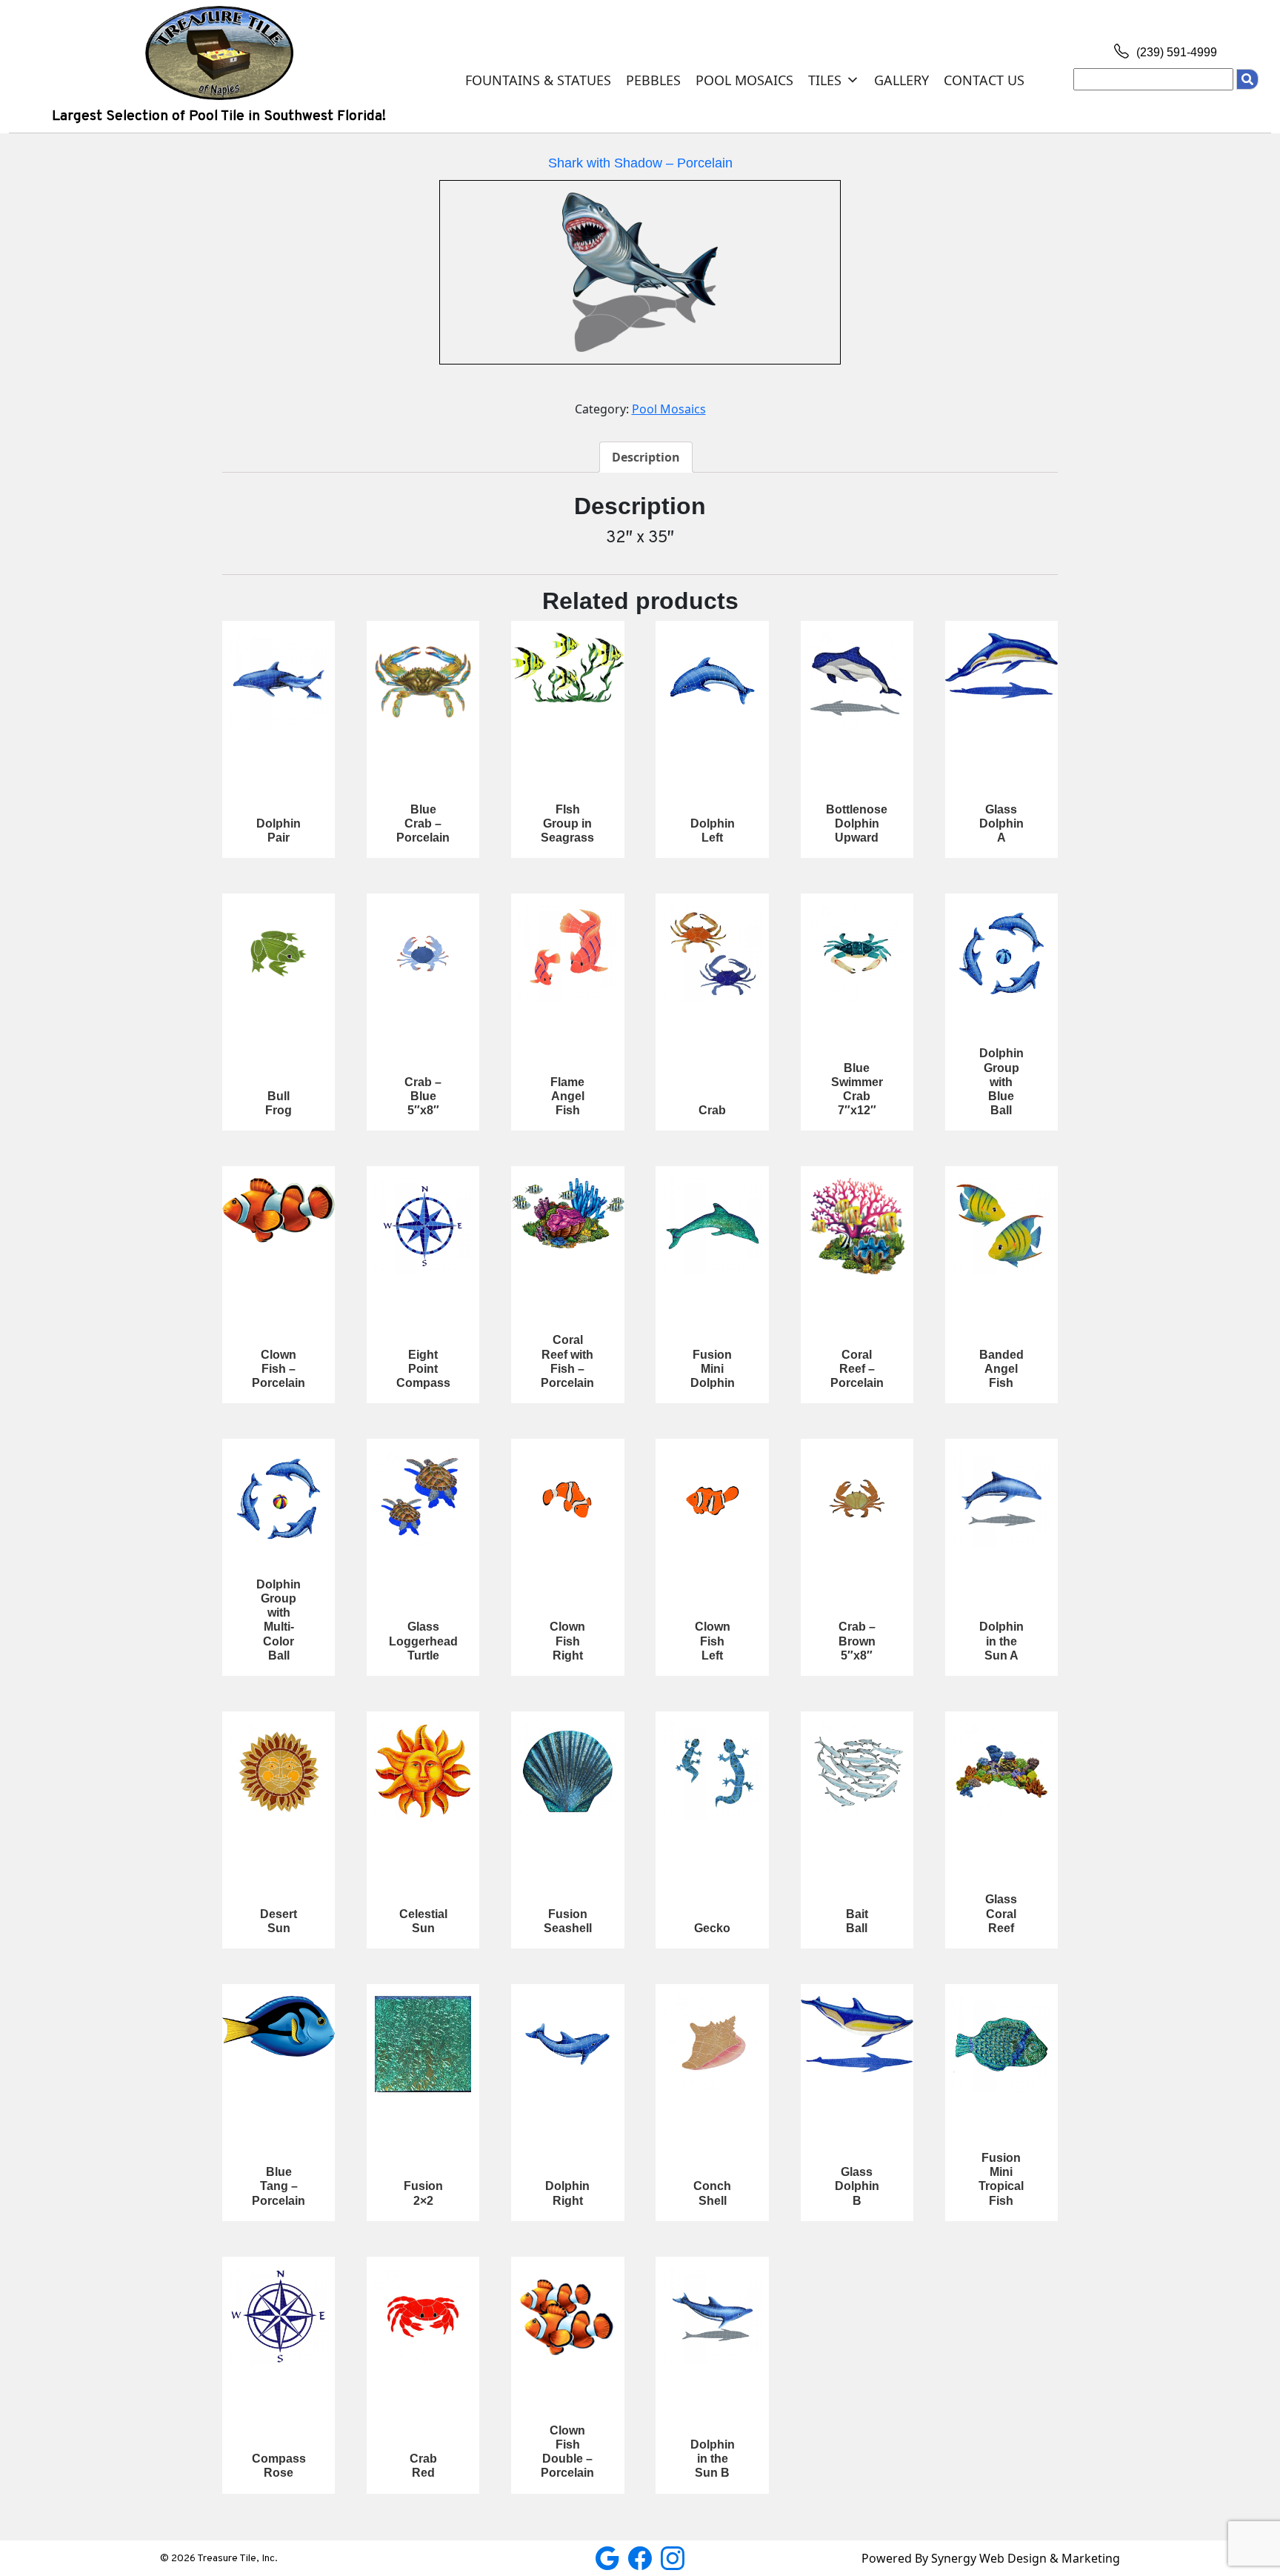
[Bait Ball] (857, 1771)
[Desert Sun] (279, 1771)
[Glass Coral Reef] (1001, 1771)
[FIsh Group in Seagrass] (567, 667)
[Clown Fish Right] (567, 1499)
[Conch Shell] (712, 2044)
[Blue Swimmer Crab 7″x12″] (857, 953)
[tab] (646, 457)
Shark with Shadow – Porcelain (640, 163)
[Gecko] (712, 1771)
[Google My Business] (609, 2557)
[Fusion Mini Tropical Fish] (1001, 2044)
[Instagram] (673, 2557)
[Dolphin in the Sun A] (1001, 1499)
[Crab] (712, 953)
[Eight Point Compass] (423, 1226)
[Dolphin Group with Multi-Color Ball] (279, 1499)
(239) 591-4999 (1175, 52)
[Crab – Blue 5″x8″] (423, 953)
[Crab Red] (423, 2317)
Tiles (825, 80)
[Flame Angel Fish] (567, 953)
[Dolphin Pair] (279, 681)
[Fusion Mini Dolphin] (712, 1226)
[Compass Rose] (279, 2317)
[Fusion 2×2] (423, 2044)
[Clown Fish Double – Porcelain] (567, 2317)
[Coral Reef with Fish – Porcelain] (567, 1213)
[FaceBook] (641, 2557)
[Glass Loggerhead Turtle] (423, 1499)
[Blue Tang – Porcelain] (279, 2026)
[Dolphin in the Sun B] (712, 2317)
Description (646, 457)
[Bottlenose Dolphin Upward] (857, 681)
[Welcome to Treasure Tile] (219, 52)
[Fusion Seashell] (567, 1771)
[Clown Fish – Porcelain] (279, 1210)
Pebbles (653, 80)
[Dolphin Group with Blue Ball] (1001, 953)
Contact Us (984, 80)
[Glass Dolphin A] (1001, 666)
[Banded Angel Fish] (1001, 1226)
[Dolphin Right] (567, 2044)
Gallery (901, 80)
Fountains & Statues (538, 80)
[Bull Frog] (279, 953)
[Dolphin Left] (712, 681)
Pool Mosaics (744, 80)
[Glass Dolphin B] (857, 2034)
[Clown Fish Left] (712, 1499)
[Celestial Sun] (423, 1771)
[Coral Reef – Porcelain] (857, 1226)
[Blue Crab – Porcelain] (423, 681)
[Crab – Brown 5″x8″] (857, 1499)
